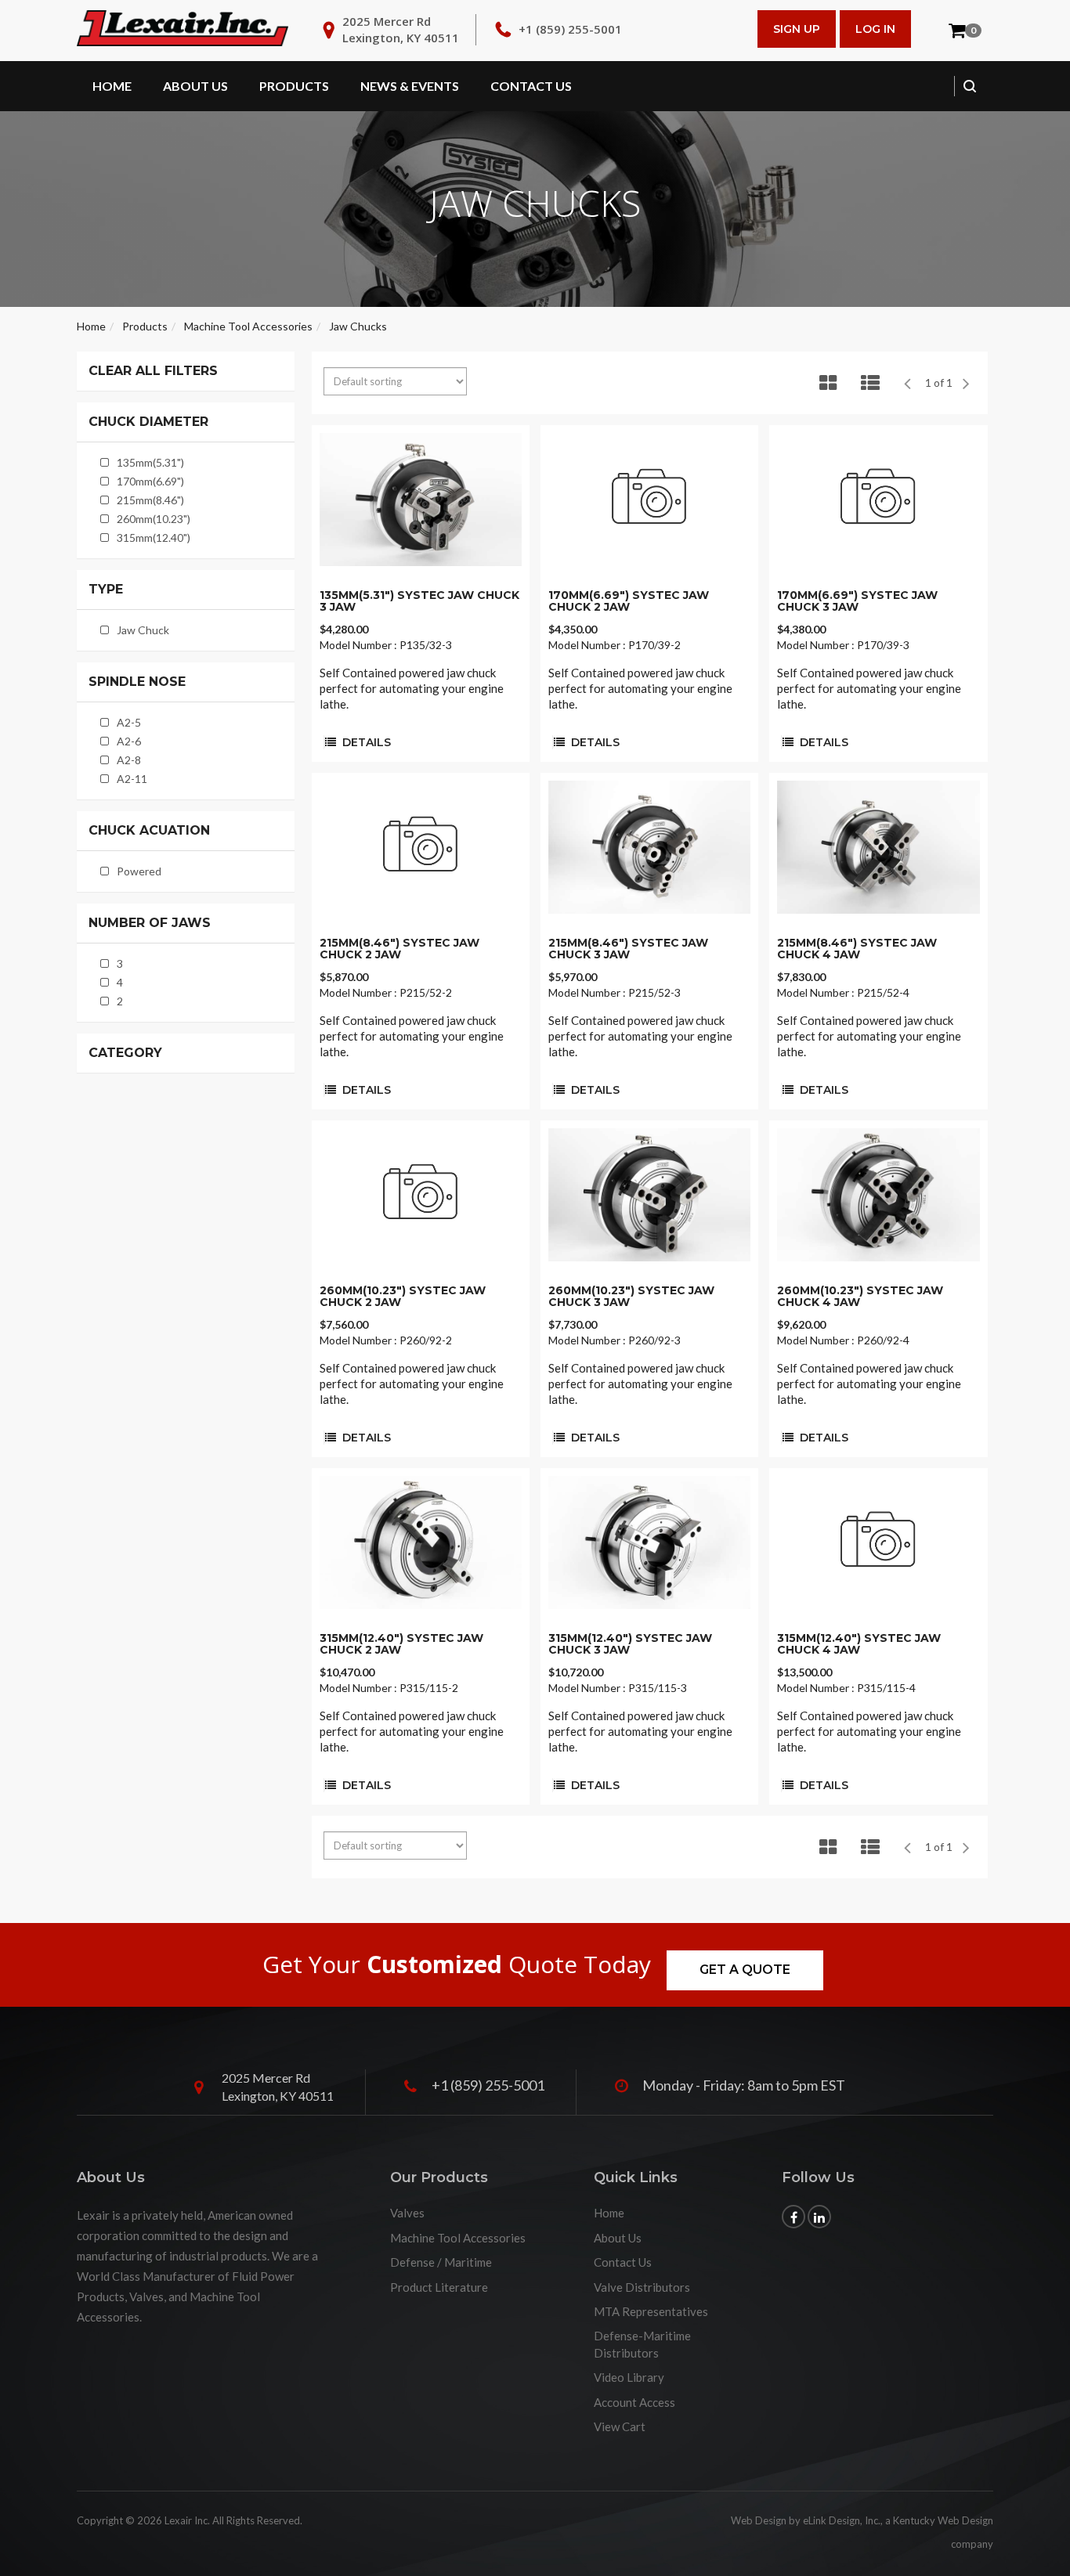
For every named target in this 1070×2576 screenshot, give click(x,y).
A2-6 (129, 741)
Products (294, 86)
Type (106, 590)
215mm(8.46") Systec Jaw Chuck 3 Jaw (628, 949)
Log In (875, 29)
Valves (407, 2213)
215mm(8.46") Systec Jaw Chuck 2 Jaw (399, 949)
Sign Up (797, 29)
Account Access (634, 2402)
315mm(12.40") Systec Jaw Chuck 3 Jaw (630, 1644)
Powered (139, 871)
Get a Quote (745, 1970)
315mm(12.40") (154, 538)
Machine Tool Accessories (248, 326)
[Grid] (828, 383)
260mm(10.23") (154, 519)
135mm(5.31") (150, 462)
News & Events (410, 86)
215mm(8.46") (150, 500)
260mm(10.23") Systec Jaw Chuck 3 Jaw (631, 1296)
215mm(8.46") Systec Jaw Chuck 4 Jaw (857, 949)
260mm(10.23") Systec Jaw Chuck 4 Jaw (860, 1296)
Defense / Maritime (441, 2262)
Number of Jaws (150, 923)
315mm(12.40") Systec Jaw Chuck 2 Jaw (401, 1644)
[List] (870, 383)
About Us (195, 86)
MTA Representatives (651, 2311)
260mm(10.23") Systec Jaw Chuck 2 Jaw (403, 1296)
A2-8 (129, 760)
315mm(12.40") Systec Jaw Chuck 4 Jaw (859, 1644)
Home (112, 86)
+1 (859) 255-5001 (570, 29)
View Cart (620, 2426)
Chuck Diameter (148, 422)
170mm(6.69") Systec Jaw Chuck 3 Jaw (857, 601)
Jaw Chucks (358, 326)
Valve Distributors (642, 2287)
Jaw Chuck (143, 630)
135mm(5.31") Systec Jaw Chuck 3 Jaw (419, 601)
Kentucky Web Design (943, 2520)
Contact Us (531, 86)
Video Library (629, 2377)
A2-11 (132, 779)
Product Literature (439, 2287)
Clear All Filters (153, 371)
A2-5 (129, 722)
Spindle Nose (137, 682)
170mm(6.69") (150, 481)
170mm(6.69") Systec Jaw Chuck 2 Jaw (629, 601)
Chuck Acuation (149, 831)
